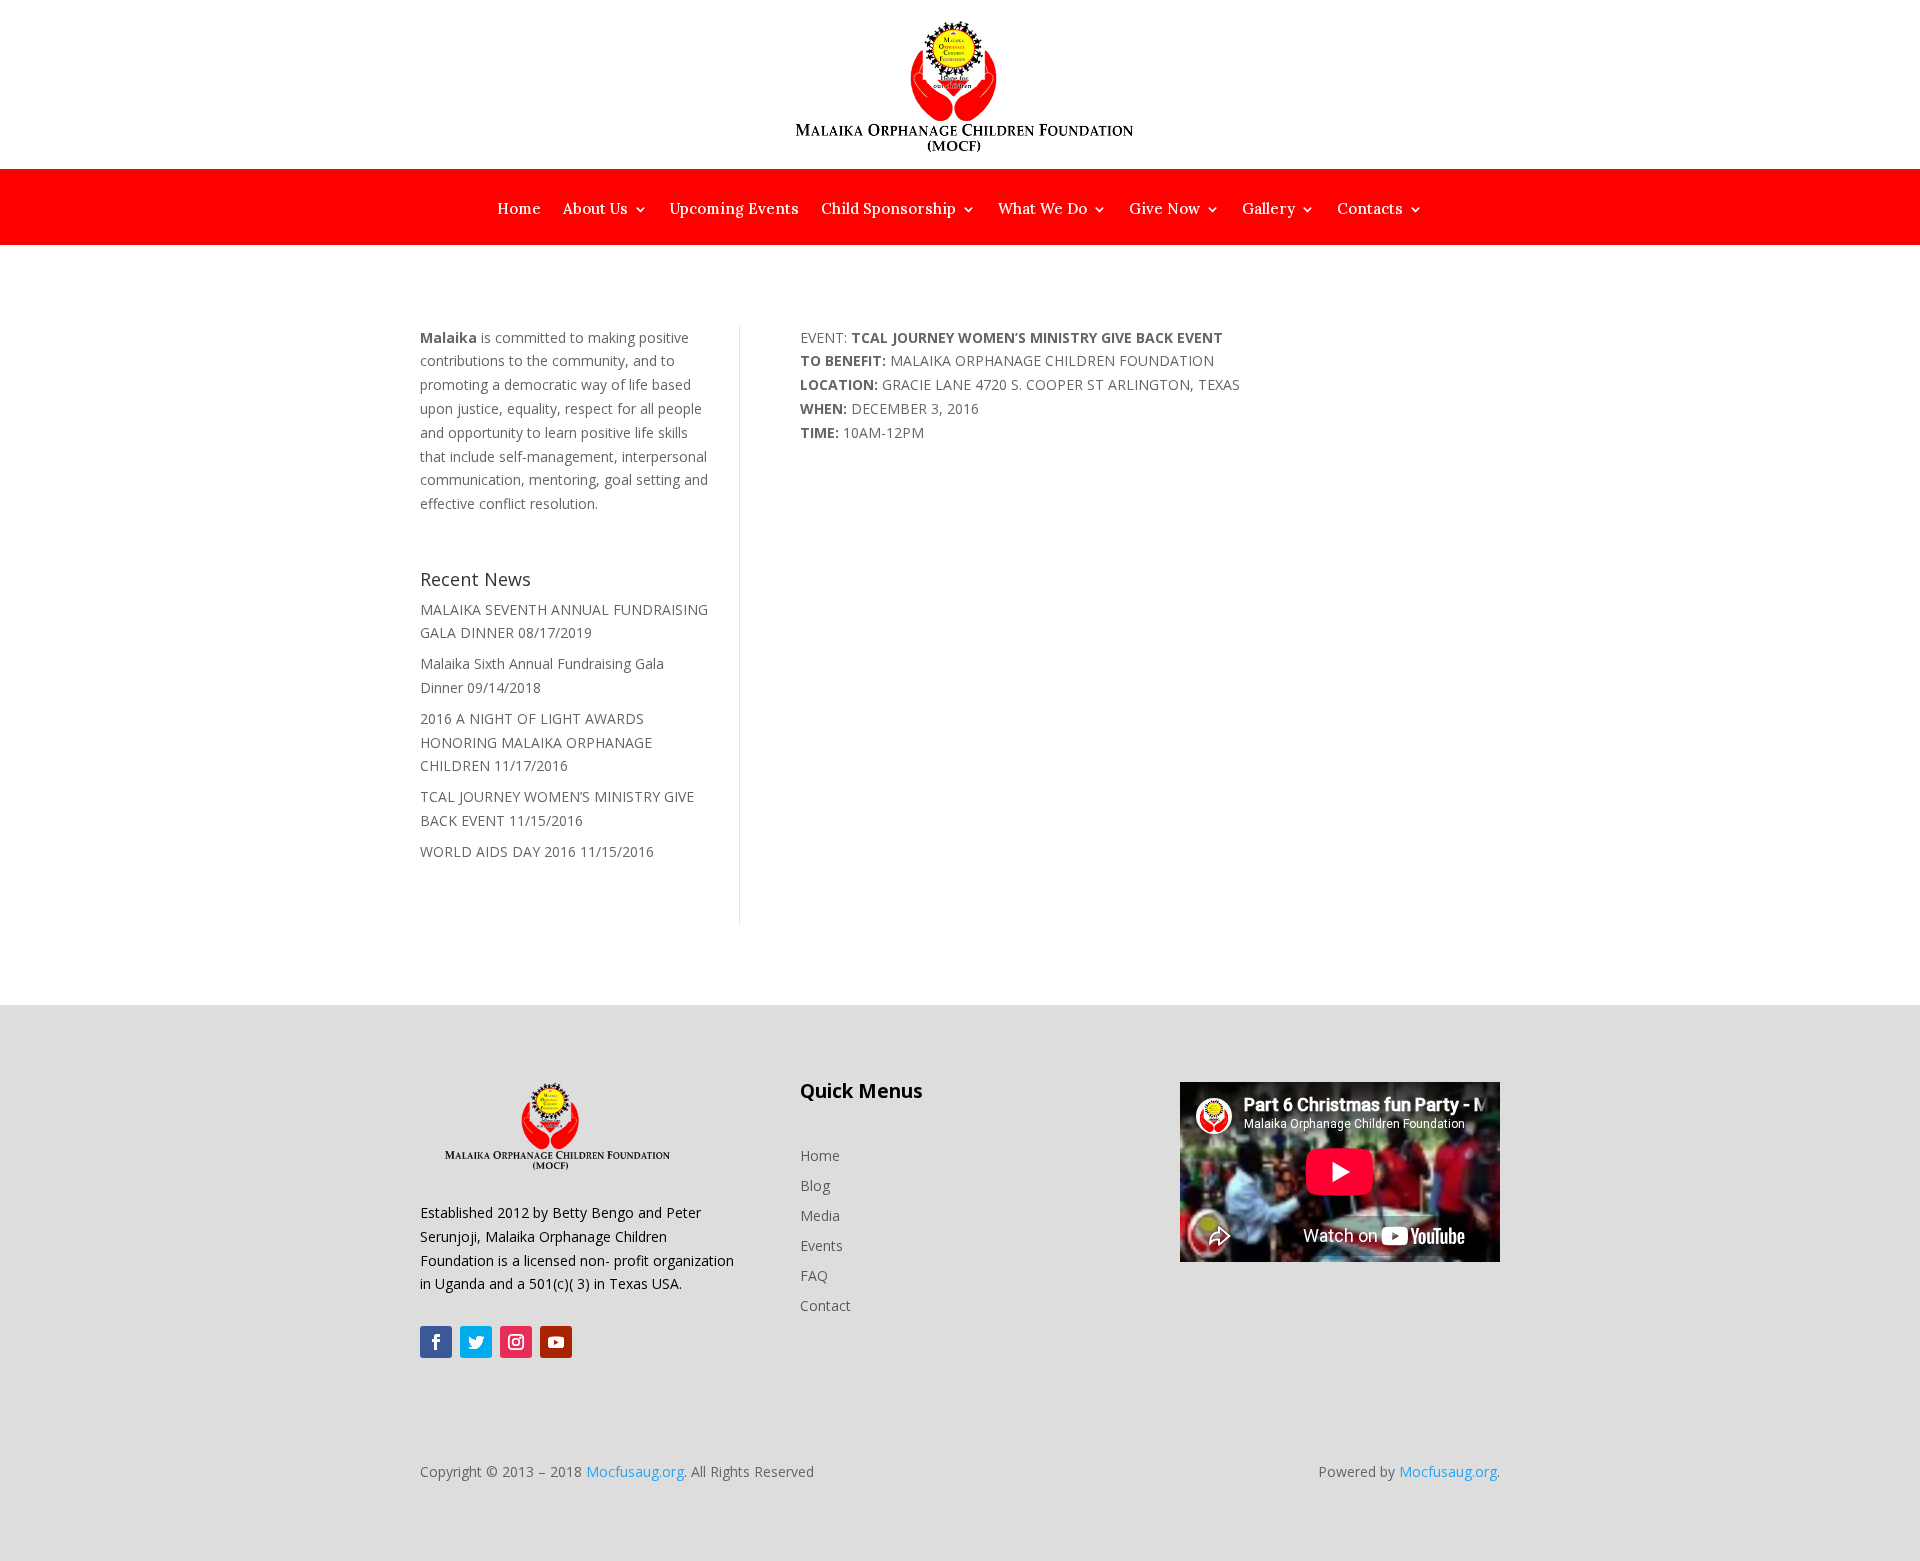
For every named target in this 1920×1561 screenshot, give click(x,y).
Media (820, 1214)
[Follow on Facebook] (436, 1342)
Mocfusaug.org (635, 1471)
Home (519, 210)
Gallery (1268, 210)
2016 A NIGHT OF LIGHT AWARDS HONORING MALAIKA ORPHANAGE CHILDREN (536, 742)
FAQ (814, 1274)
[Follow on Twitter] (476, 1342)
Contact (825, 1304)
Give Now (1164, 210)
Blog (815, 1184)
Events (821, 1244)
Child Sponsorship (888, 210)
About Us (595, 210)
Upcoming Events (734, 210)
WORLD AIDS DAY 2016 (498, 851)
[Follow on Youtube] (556, 1342)
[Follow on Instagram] (516, 1342)
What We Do (1042, 210)
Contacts (1370, 210)
